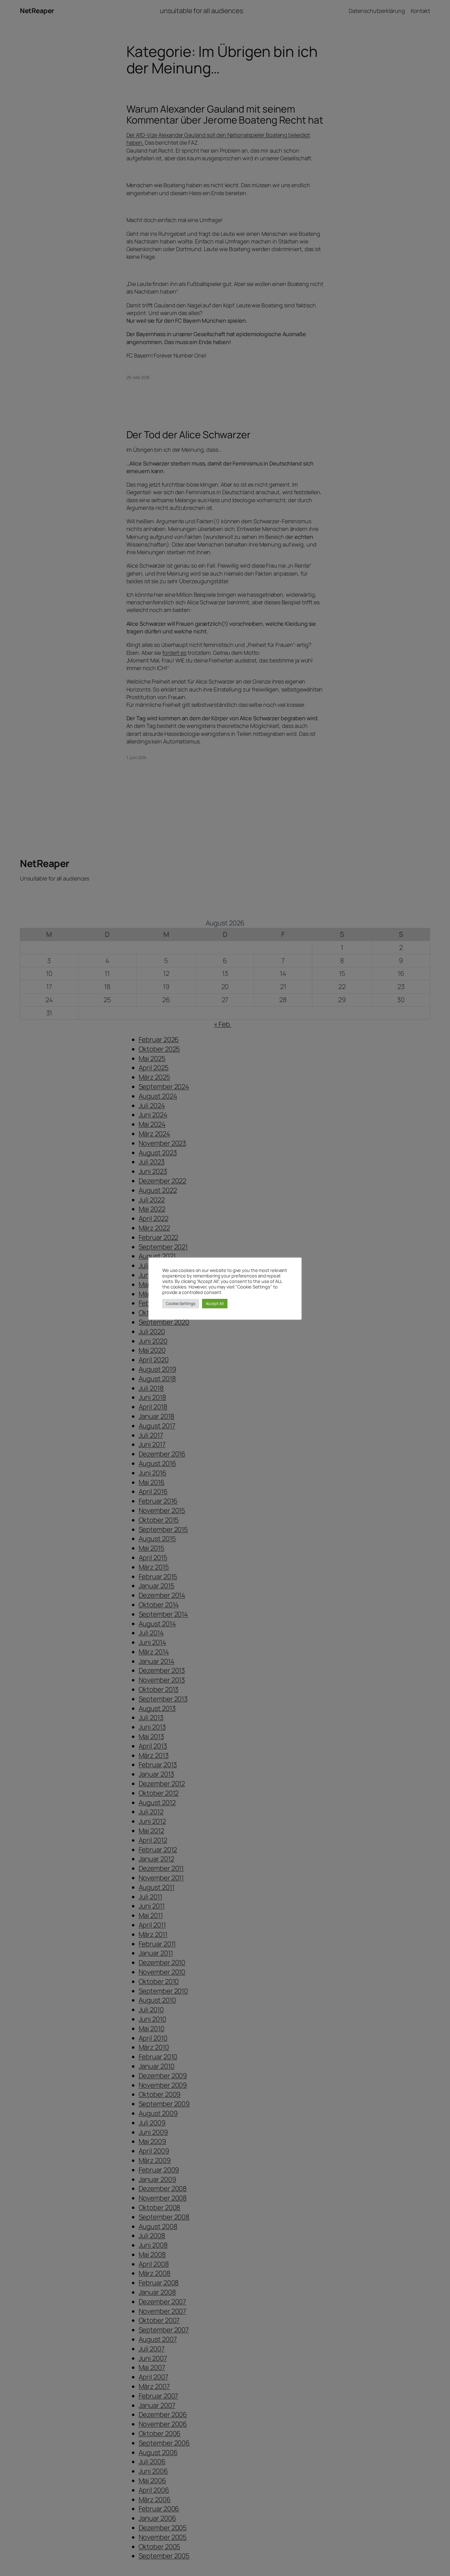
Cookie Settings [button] (181, 1303)
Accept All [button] (215, 1303)
